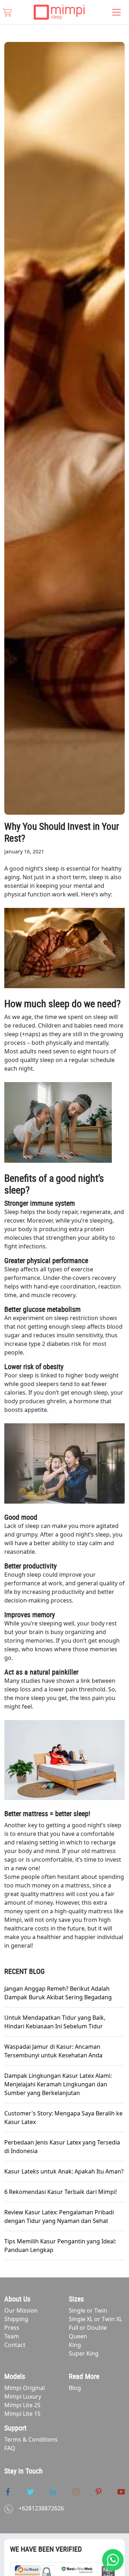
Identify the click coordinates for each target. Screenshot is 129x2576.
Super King (84, 2353)
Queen (78, 2336)
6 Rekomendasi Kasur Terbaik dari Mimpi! (61, 2192)
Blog (75, 2388)
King (75, 2345)
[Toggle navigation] (116, 12)
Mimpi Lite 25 (22, 2405)
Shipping (16, 2319)
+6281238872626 (41, 2508)
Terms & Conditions (31, 2439)
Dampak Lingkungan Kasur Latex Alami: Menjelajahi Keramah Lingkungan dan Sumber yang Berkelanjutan (58, 2084)
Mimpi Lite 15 (22, 2414)
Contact (15, 2345)
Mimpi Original (25, 2388)
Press (12, 2328)
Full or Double (88, 2328)
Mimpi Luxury (23, 2396)
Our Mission (21, 2310)
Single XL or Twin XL (95, 2319)
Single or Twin (88, 2310)
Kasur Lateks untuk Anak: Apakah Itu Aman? (64, 2171)
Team (12, 2336)
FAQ (10, 2448)
